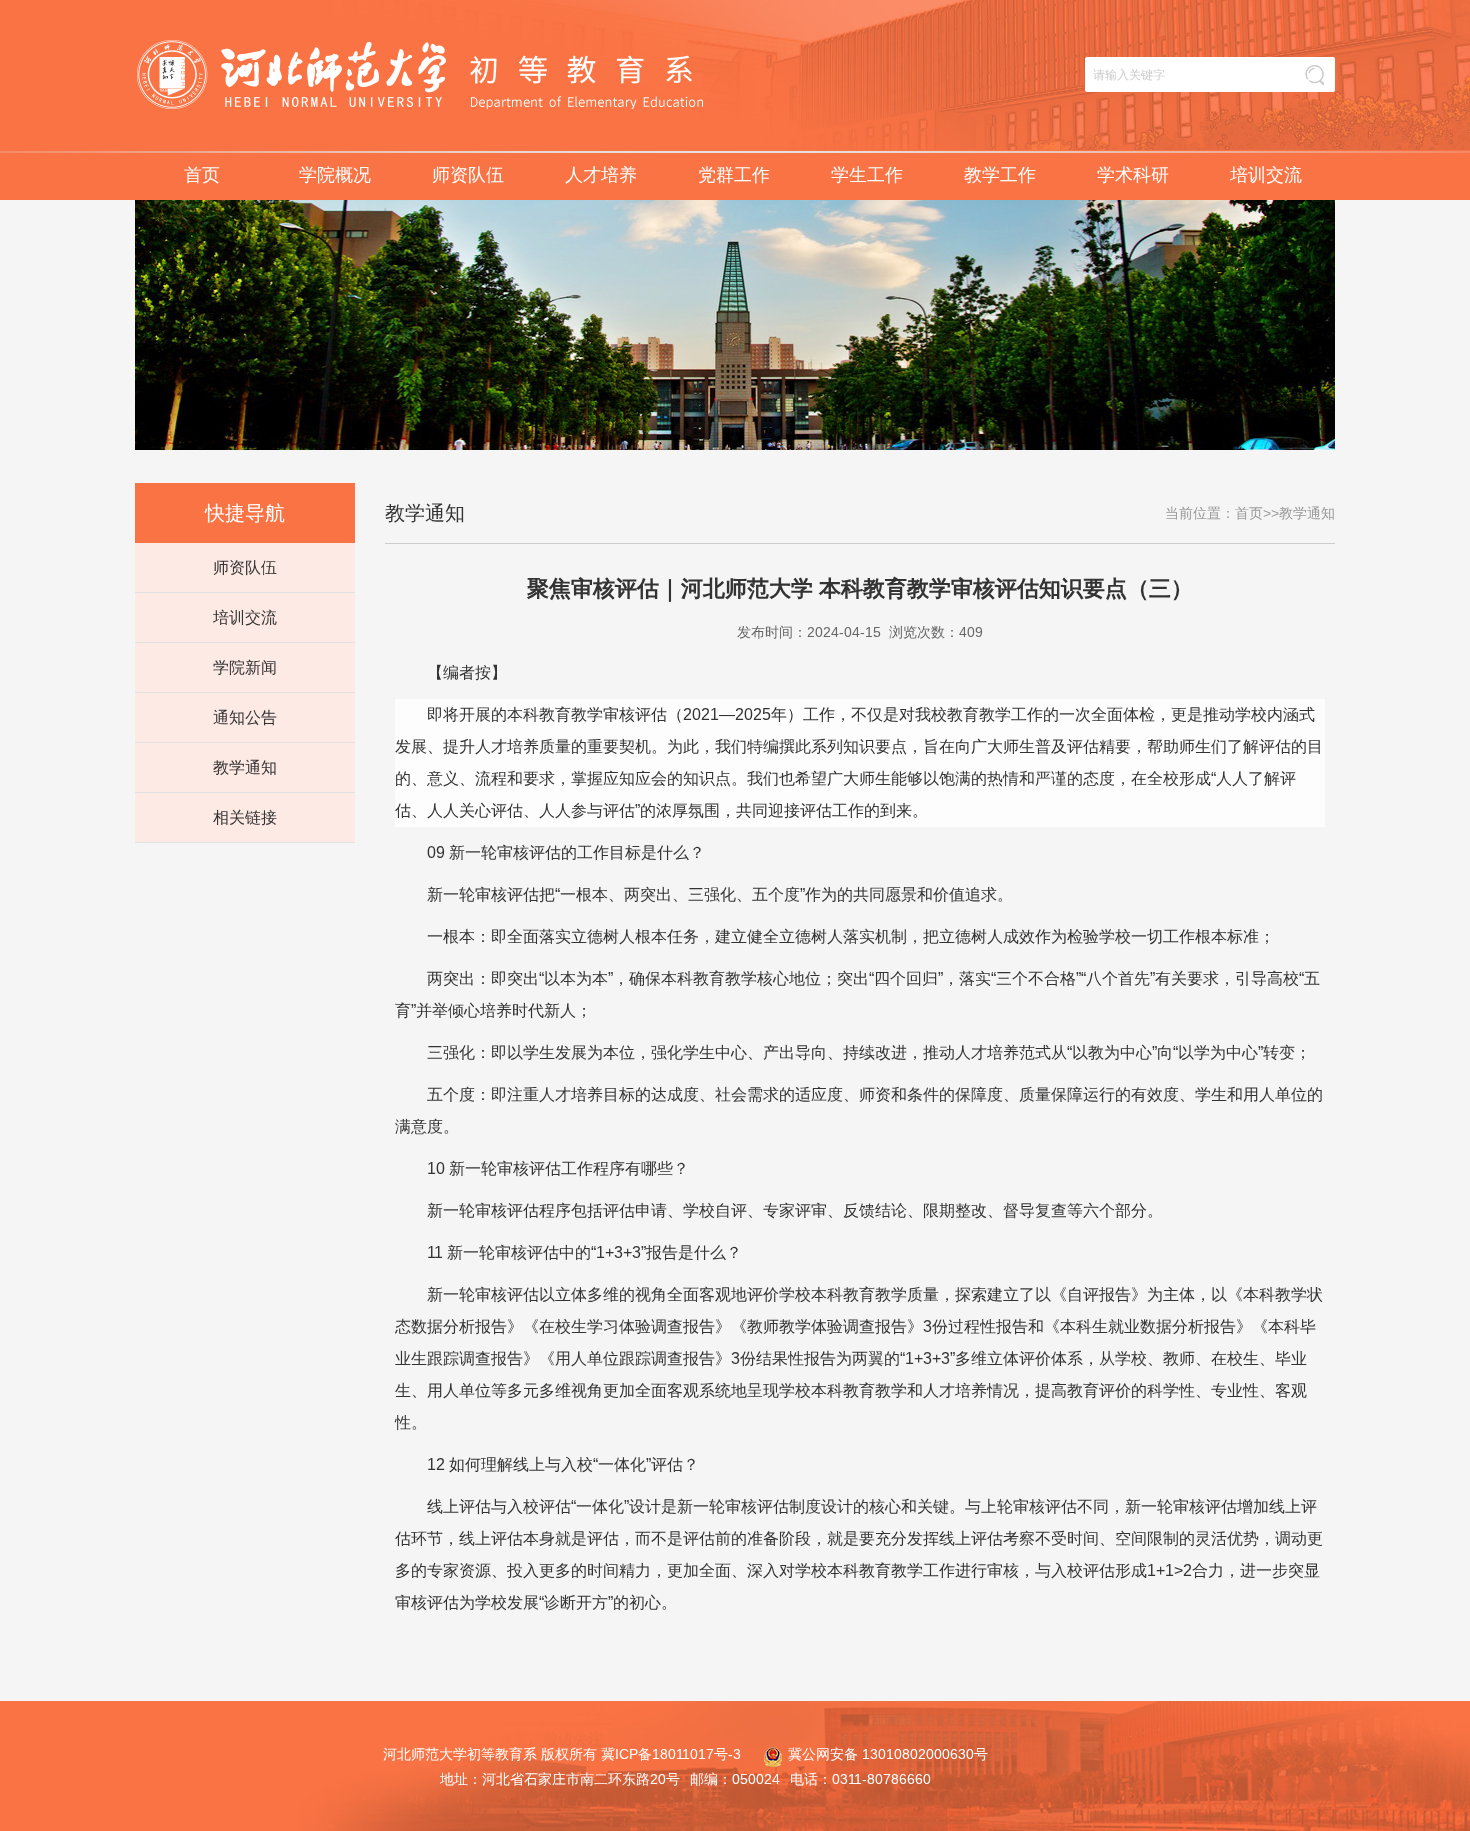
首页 (202, 175)
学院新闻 (245, 667)
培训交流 (1266, 175)
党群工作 (734, 175)
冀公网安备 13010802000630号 (888, 1754)
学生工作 (867, 175)
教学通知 (245, 767)
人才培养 (601, 175)
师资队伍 (468, 175)
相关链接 (245, 817)
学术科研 (1133, 175)
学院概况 (335, 175)
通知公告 (245, 717)
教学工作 (1000, 175)
